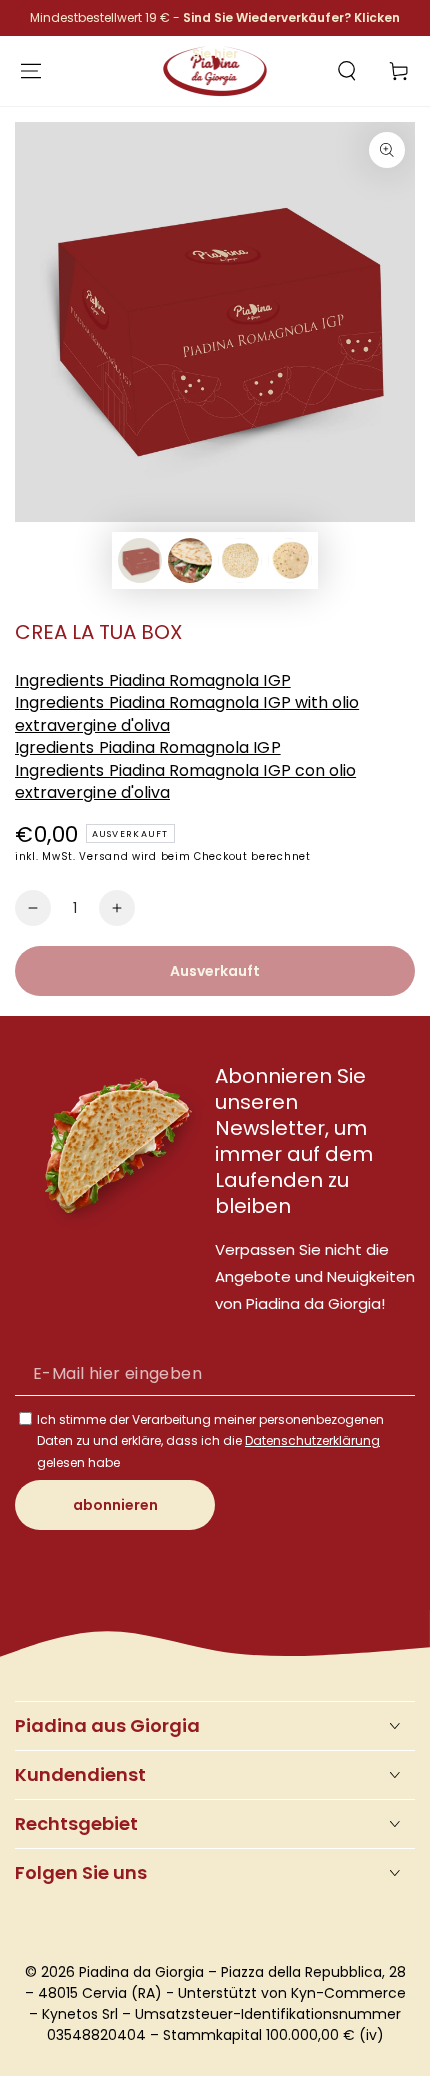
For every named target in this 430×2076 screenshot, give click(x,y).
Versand (103, 856)
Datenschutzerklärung (312, 1440)
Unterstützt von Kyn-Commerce (292, 1993)
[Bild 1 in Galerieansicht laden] (140, 560)
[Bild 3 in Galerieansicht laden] (240, 560)
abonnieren (115, 1505)
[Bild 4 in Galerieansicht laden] (290, 560)
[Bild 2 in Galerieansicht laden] (190, 560)
